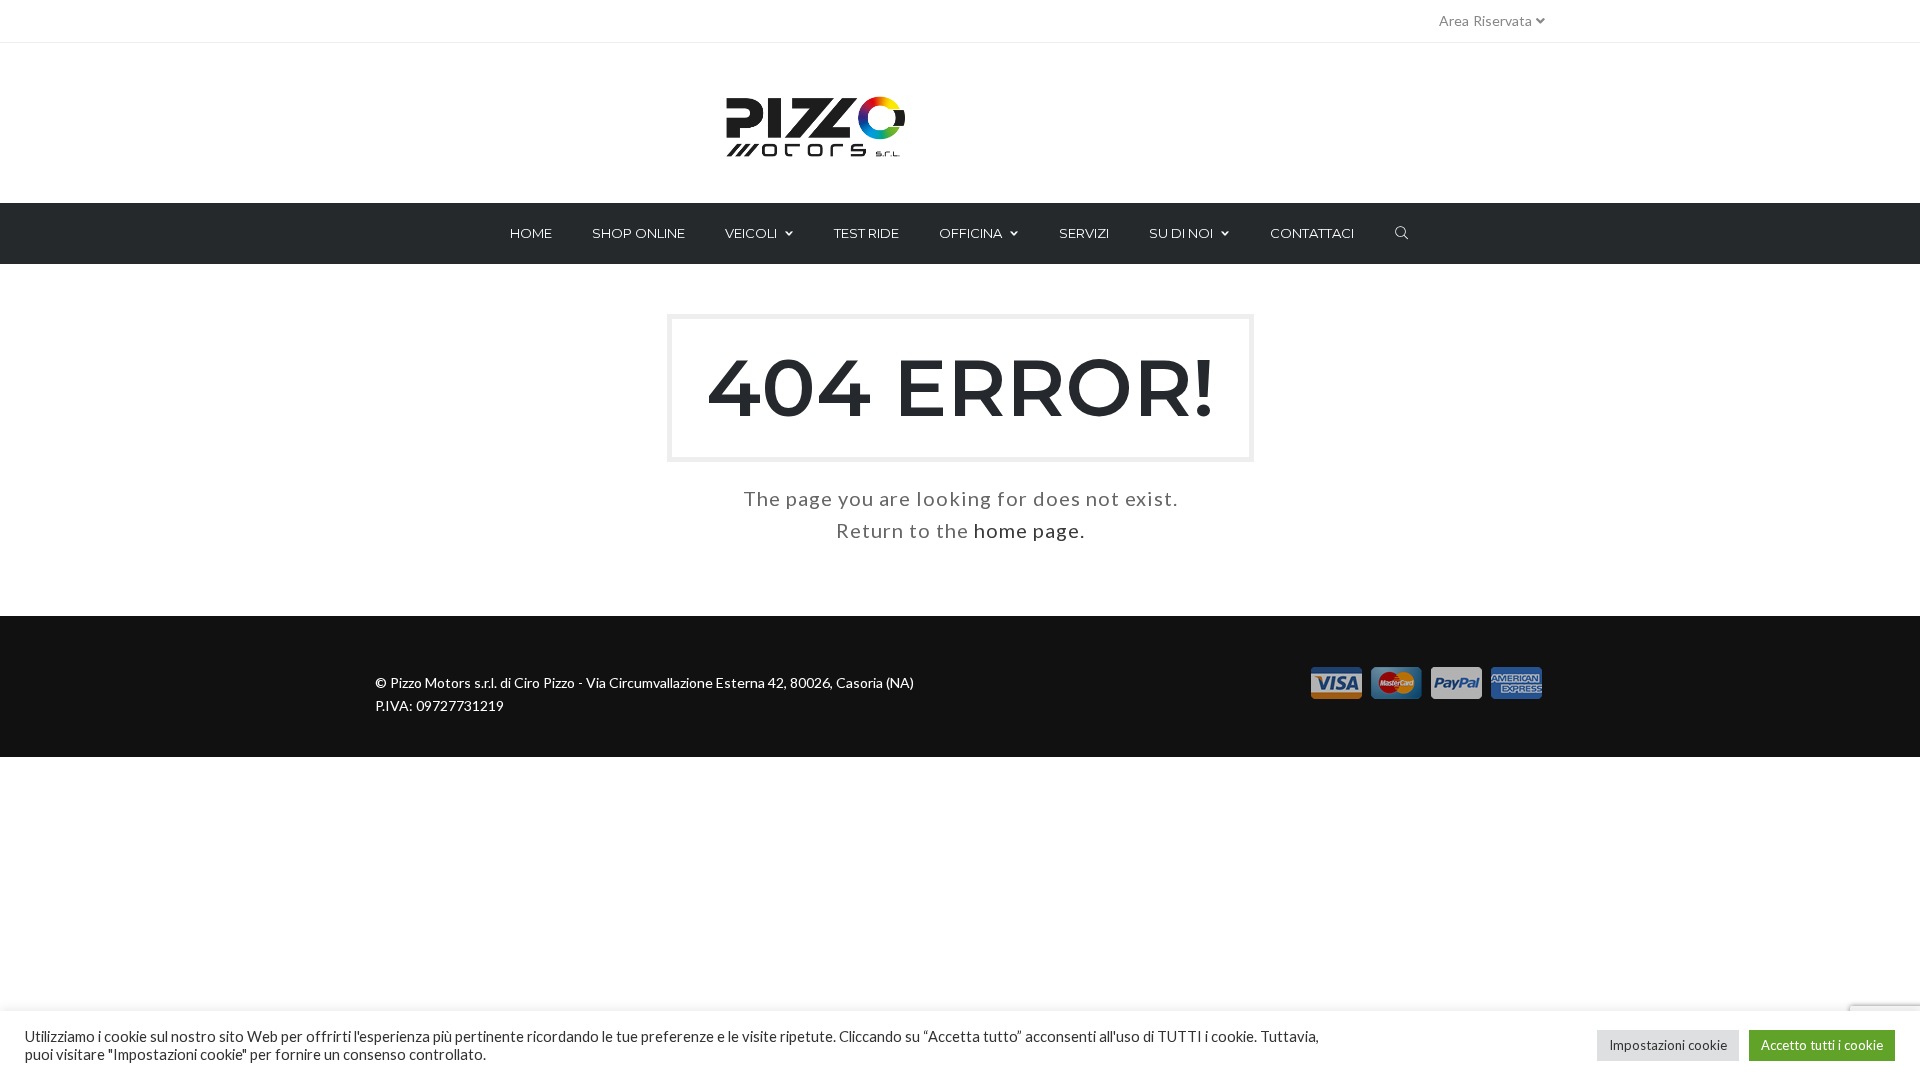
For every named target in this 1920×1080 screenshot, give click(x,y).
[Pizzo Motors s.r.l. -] (960, 128)
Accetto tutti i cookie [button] (1822, 1045)
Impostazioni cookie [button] (1668, 1045)
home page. (1029, 530)
